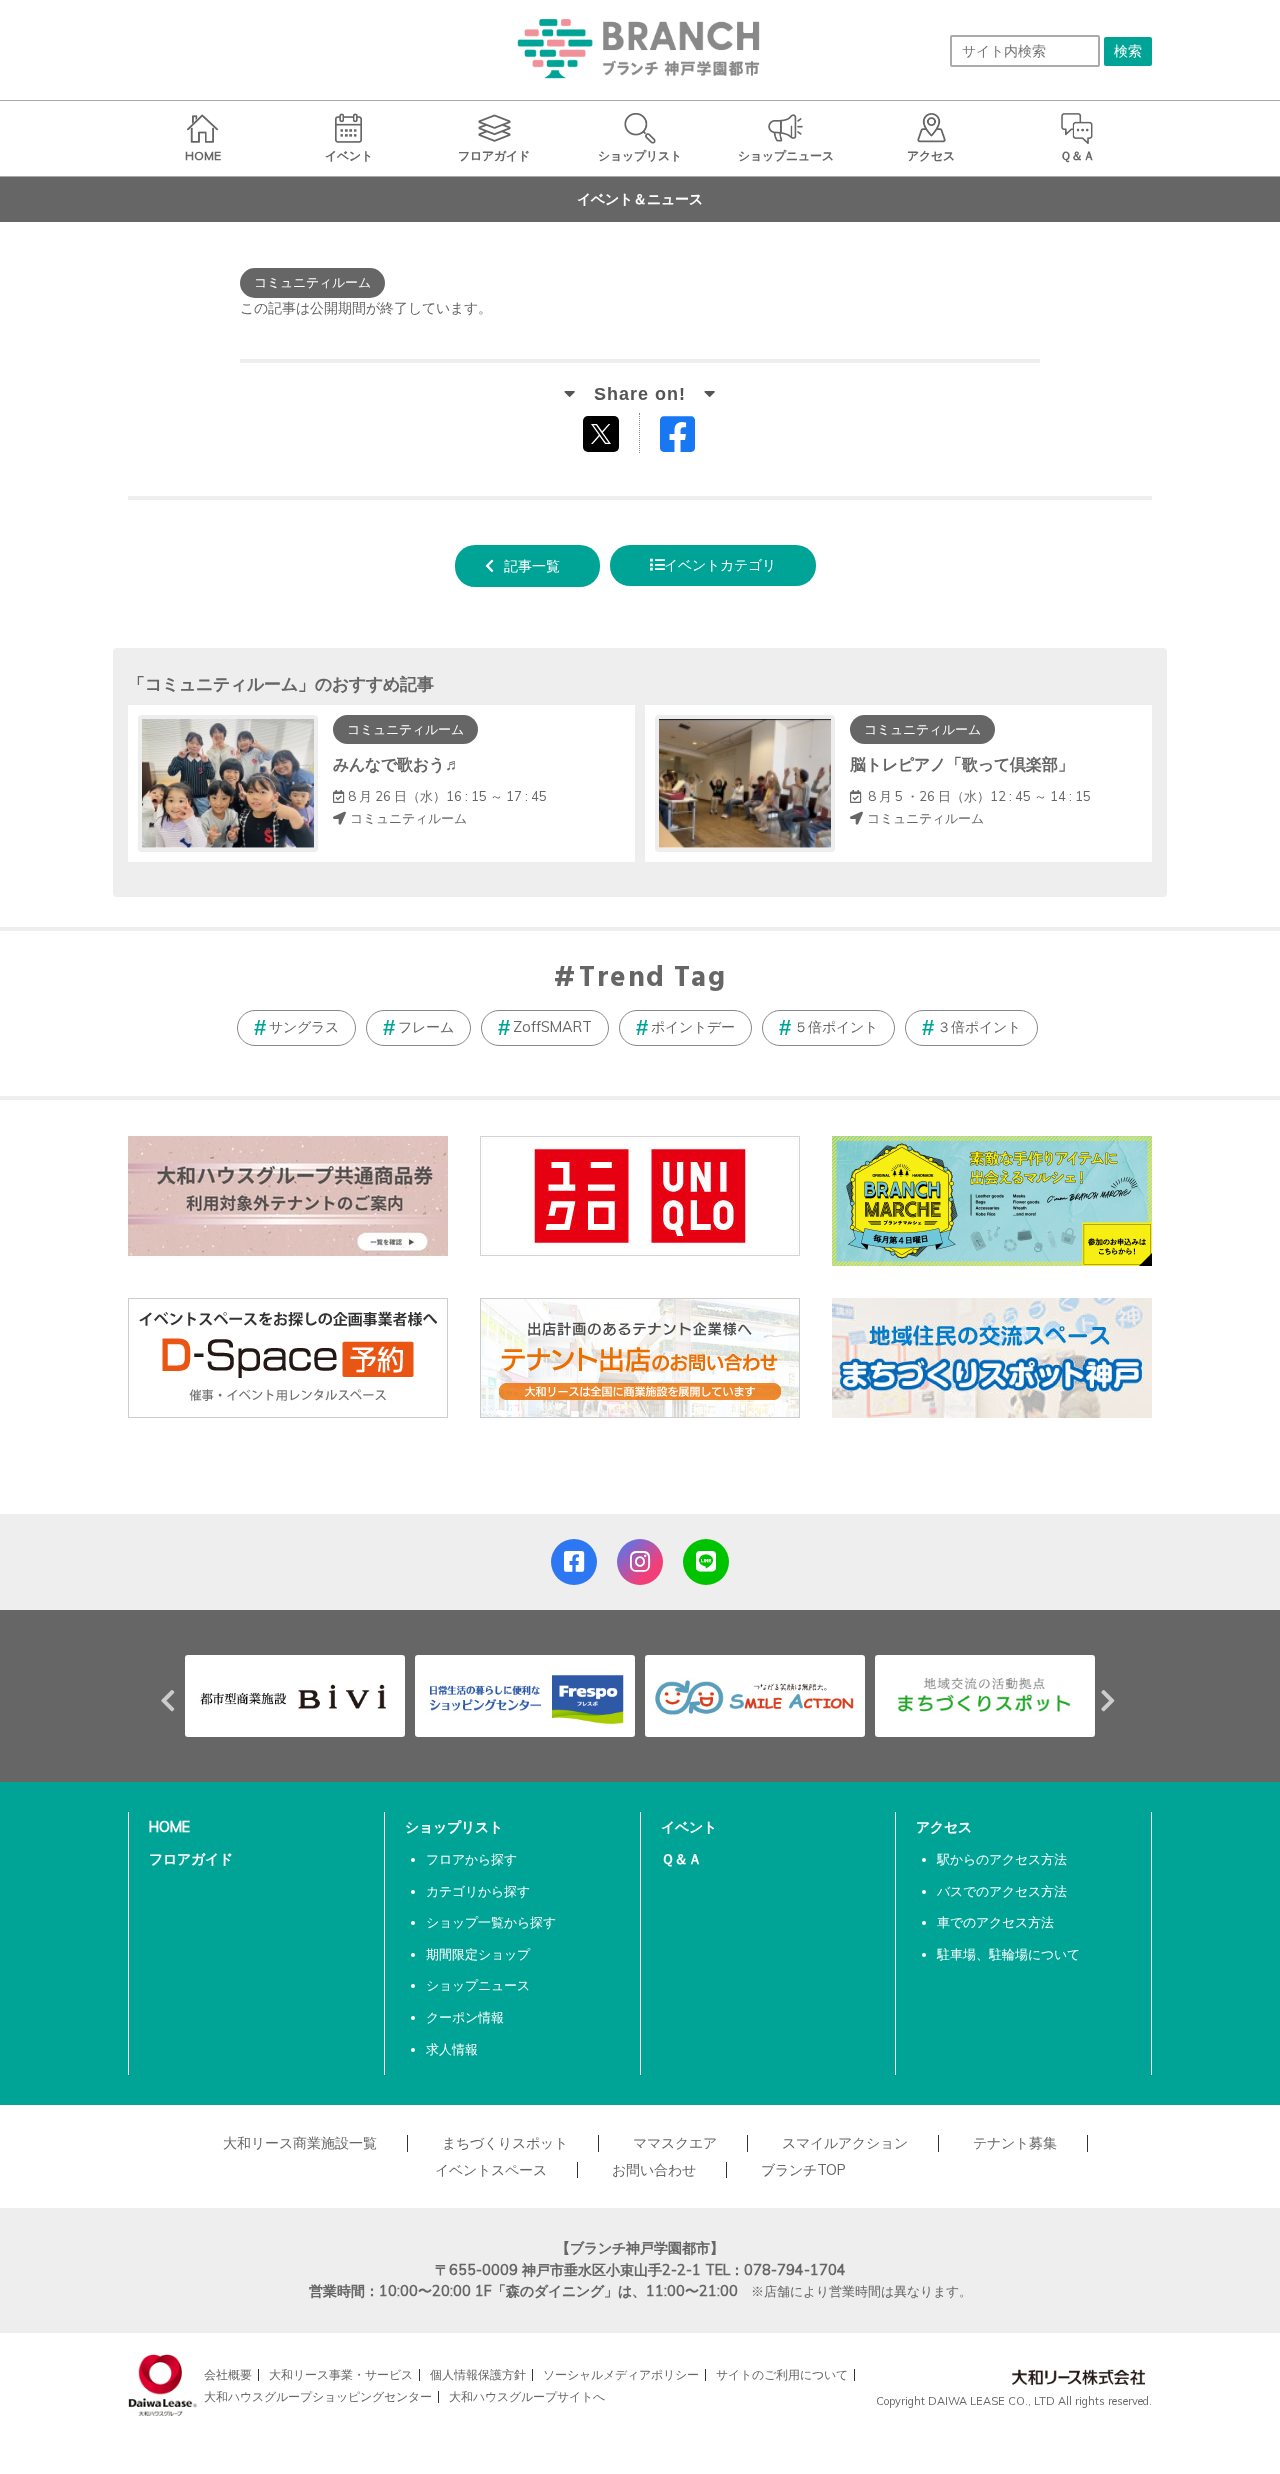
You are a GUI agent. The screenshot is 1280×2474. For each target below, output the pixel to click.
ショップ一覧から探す (491, 1922)
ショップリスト (454, 1827)
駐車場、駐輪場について (1008, 1954)
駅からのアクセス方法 (1002, 1859)
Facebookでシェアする (690, 438)
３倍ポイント (979, 1027)
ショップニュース (478, 1985)
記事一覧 (532, 566)
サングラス (304, 1027)
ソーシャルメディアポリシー (621, 2374)
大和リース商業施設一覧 (300, 2143)
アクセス (944, 1827)
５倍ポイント (836, 1027)
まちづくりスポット (505, 2143)
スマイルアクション (845, 2143)
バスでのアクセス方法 (1002, 1891)
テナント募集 (1015, 2143)
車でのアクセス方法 (995, 1922)
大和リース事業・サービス (341, 2374)
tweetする (603, 433)
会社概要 (228, 2374)
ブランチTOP (803, 2170)
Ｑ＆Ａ (681, 1859)
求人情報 (452, 2049)
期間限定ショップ (478, 1954)
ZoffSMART (552, 1027)
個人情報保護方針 (478, 2374)
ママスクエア (675, 2143)
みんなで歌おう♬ (397, 764)
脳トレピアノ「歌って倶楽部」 (962, 764)
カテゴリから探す (478, 1891)
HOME (169, 1827)
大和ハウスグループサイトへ (527, 2396)
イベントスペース (491, 2170)
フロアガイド (191, 1859)
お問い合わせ (654, 2170)
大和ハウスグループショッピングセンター (318, 2396)
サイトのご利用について (782, 2374)
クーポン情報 (465, 2017)
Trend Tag (652, 979)
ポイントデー (693, 1027)
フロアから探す (471, 1859)
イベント (689, 1827)
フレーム (426, 1027)
